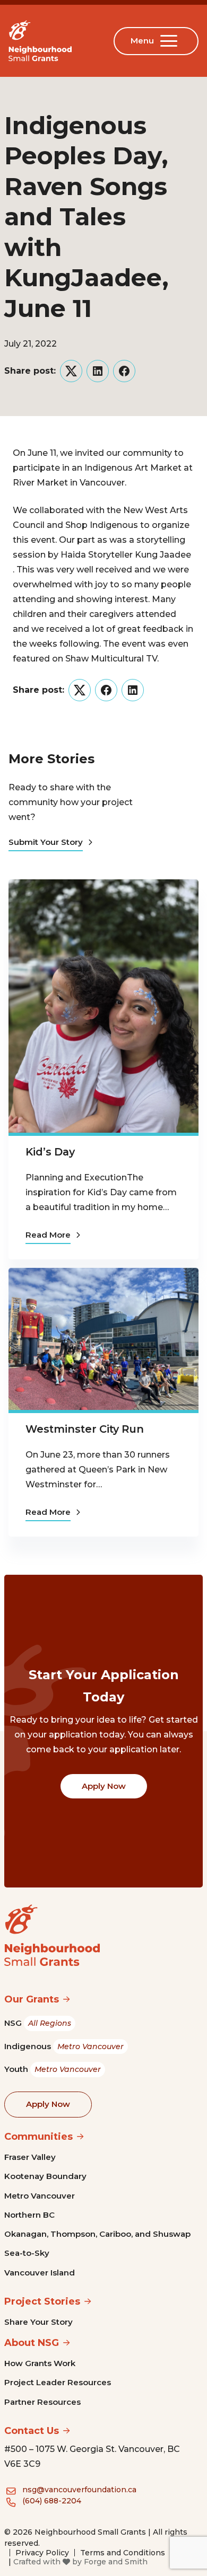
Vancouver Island (40, 2273)
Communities (38, 2137)
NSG (38, 2023)
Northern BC (29, 2215)
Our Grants (32, 1999)
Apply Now (104, 1786)
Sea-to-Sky (27, 2253)
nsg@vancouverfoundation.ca (79, 2490)
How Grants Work (40, 2363)
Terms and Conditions (123, 2553)
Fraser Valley (30, 2157)
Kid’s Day (50, 1152)
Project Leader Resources (58, 2382)
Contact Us (32, 2431)
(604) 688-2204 (52, 2501)
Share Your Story (38, 2322)
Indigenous (64, 2046)
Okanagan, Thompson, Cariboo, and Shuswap (97, 2234)
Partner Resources (42, 2402)
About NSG (32, 2343)
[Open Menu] (171, 41)
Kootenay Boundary (45, 2176)
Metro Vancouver (40, 2196)
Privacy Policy (42, 2553)
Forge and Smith (116, 2562)
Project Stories (42, 2301)
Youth (53, 2069)
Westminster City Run (85, 1429)
